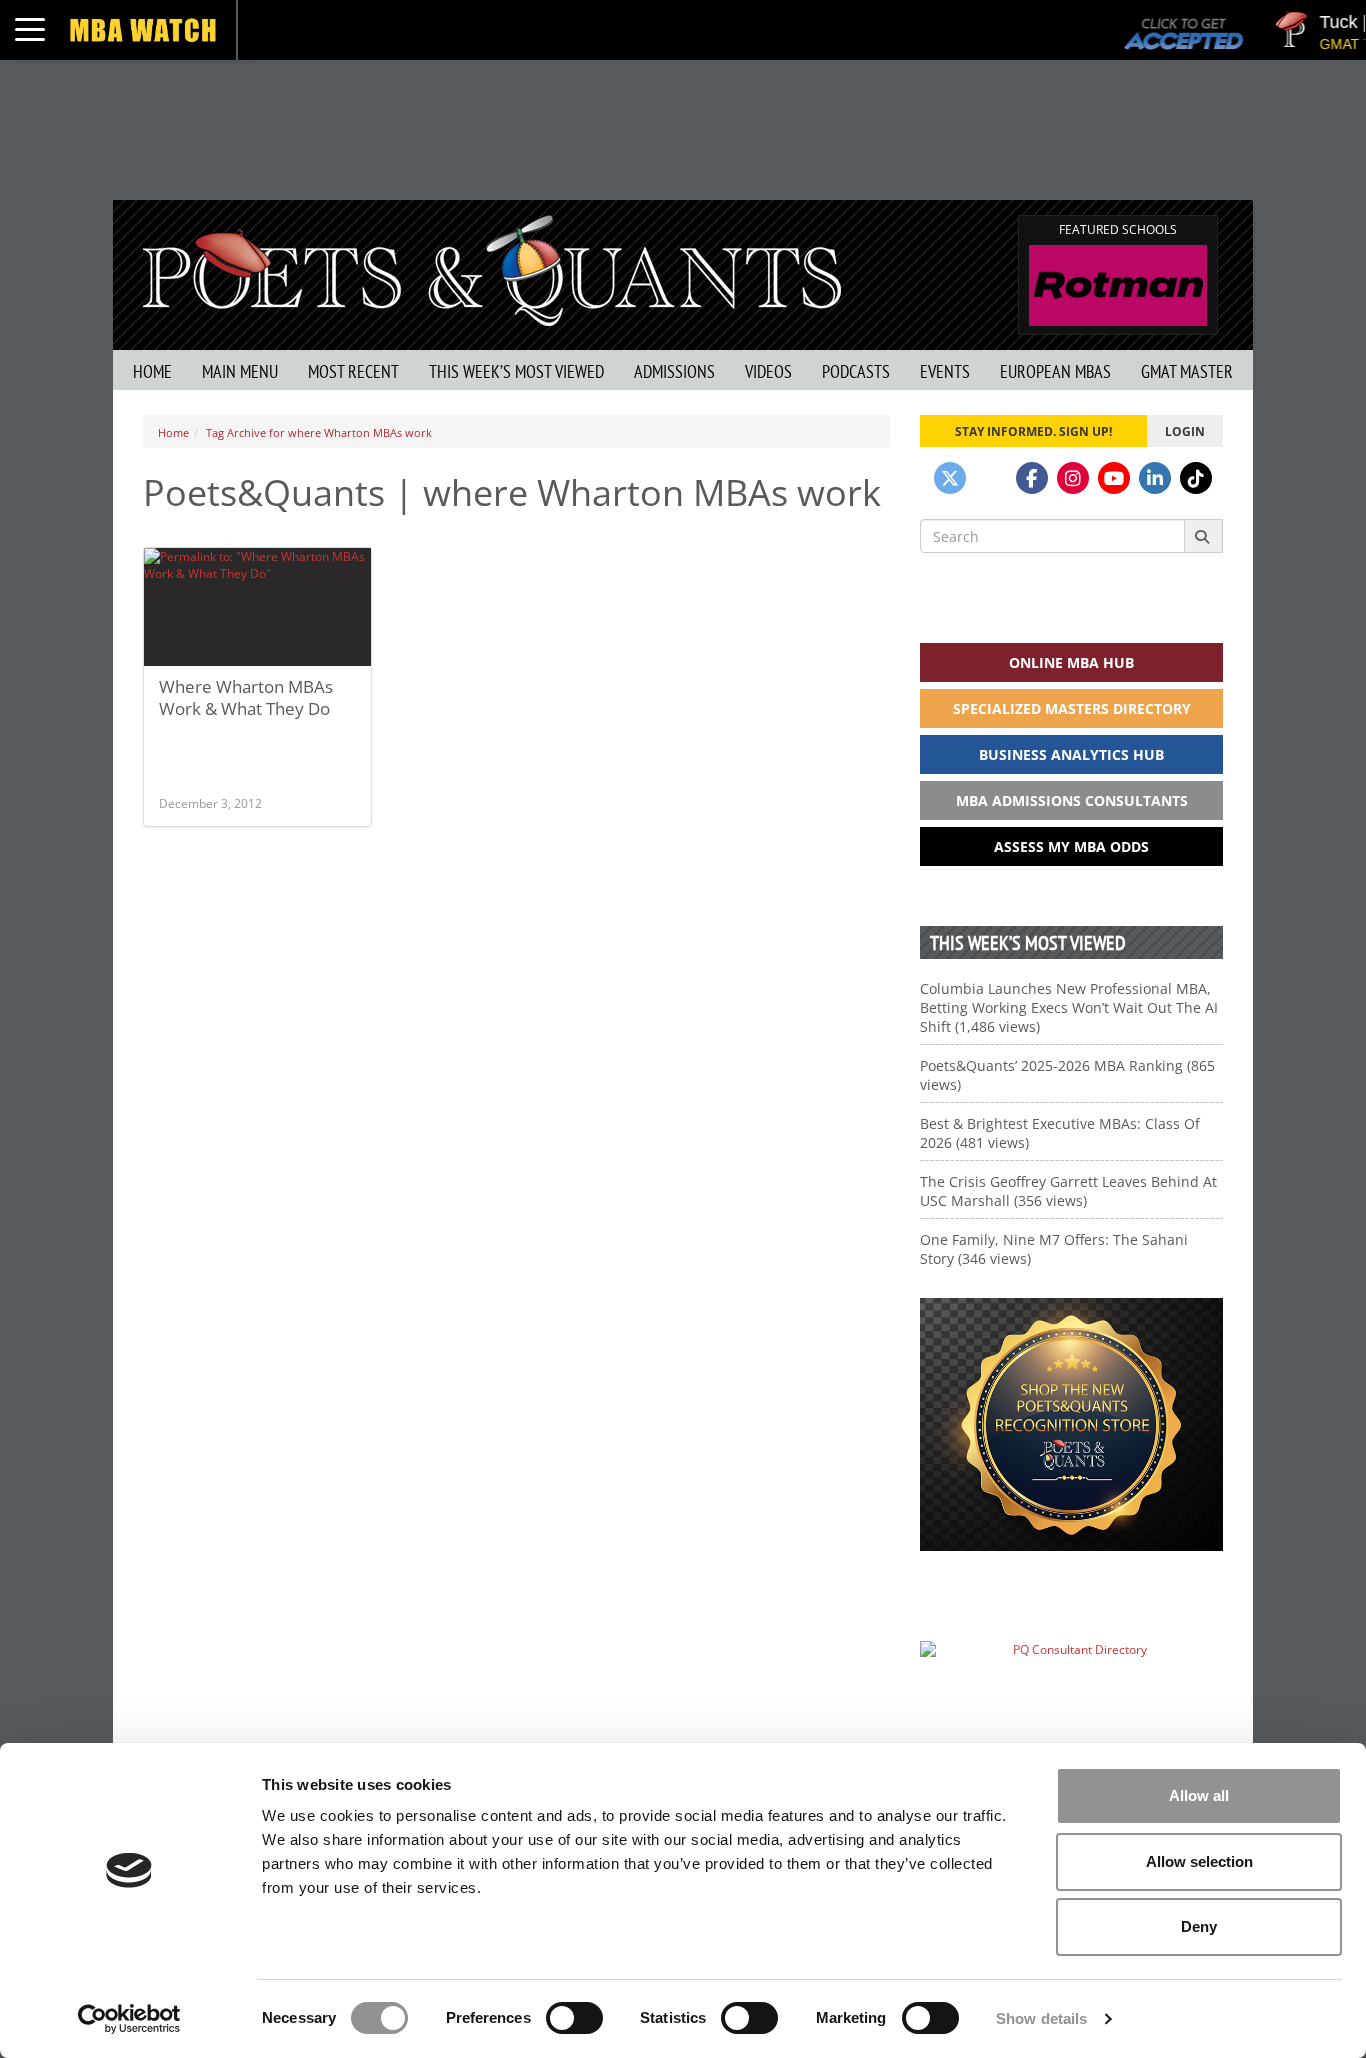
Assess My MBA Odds (1071, 846)
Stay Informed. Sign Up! (1033, 431)
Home (152, 371)
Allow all (1199, 1795)
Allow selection (1199, 1861)
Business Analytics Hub (1071, 754)
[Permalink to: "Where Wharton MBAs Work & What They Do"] (257, 661)
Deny (1199, 1926)
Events (945, 371)
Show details (1041, 2018)
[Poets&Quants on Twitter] (950, 478)
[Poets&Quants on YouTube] (1114, 478)
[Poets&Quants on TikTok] (1196, 478)
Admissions (674, 371)
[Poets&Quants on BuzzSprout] (991, 478)
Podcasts (856, 371)
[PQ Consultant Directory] (1071, 1688)
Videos (768, 371)
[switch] (574, 2018)
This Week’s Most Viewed (516, 371)
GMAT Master (1187, 371)
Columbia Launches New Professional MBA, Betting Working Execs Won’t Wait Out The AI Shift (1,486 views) (1069, 1007)
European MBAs (1055, 371)
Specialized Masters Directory (1072, 708)
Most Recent (353, 371)
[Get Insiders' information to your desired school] (1071, 1424)
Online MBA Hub (1071, 662)
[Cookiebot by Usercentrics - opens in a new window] (129, 2019)
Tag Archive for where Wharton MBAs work (319, 432)
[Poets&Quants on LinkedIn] (1155, 478)
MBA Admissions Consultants (1072, 800)
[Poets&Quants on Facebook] (1032, 478)
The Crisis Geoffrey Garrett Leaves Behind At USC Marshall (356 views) (1068, 1191)
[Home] (492, 268)
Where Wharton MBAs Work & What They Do (246, 697)
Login (1185, 431)
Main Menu (240, 371)
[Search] (1203, 536)
